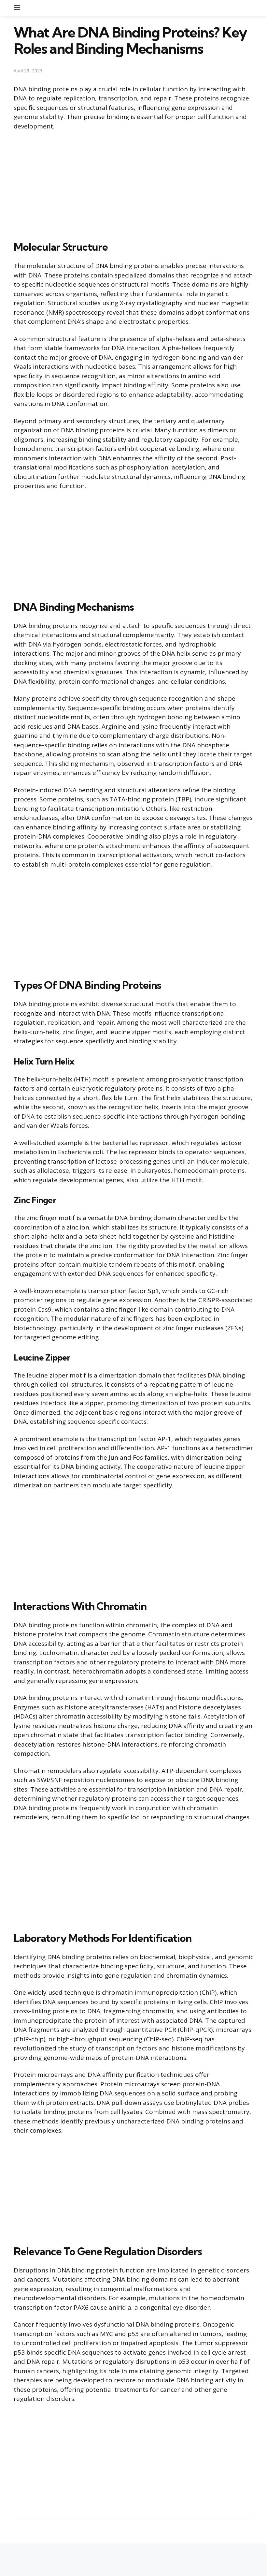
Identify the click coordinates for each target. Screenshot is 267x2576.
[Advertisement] (133, 184)
